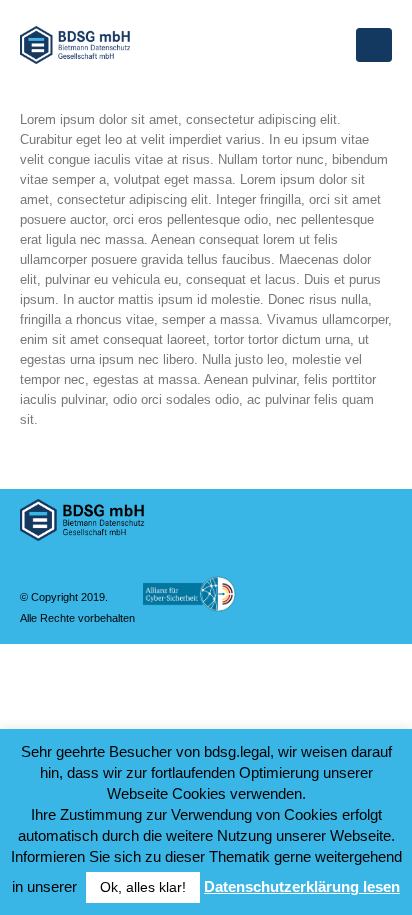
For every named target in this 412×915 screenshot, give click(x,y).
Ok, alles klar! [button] (143, 887)
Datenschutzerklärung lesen (302, 886)
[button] (374, 45)
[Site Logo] (75, 45)
